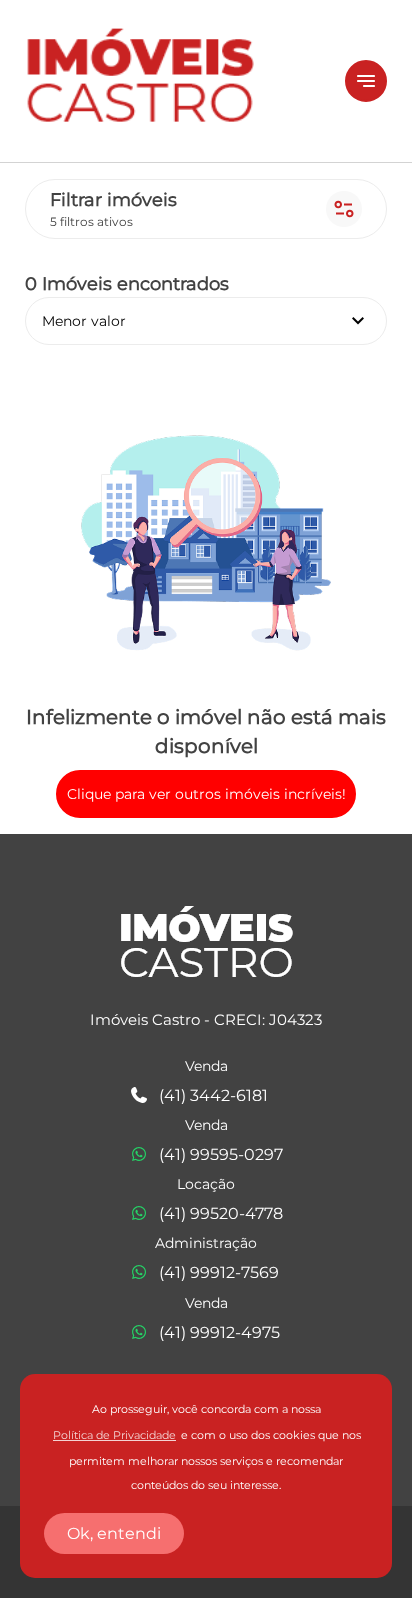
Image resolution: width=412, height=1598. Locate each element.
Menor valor (206, 321)
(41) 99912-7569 (219, 1272)
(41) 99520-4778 (221, 1213)
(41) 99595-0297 (221, 1154)
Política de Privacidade (114, 1435)
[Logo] (173, 81)
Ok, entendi (114, 1533)
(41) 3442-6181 (213, 1095)
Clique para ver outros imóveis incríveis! (206, 794)
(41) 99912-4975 (219, 1332)
